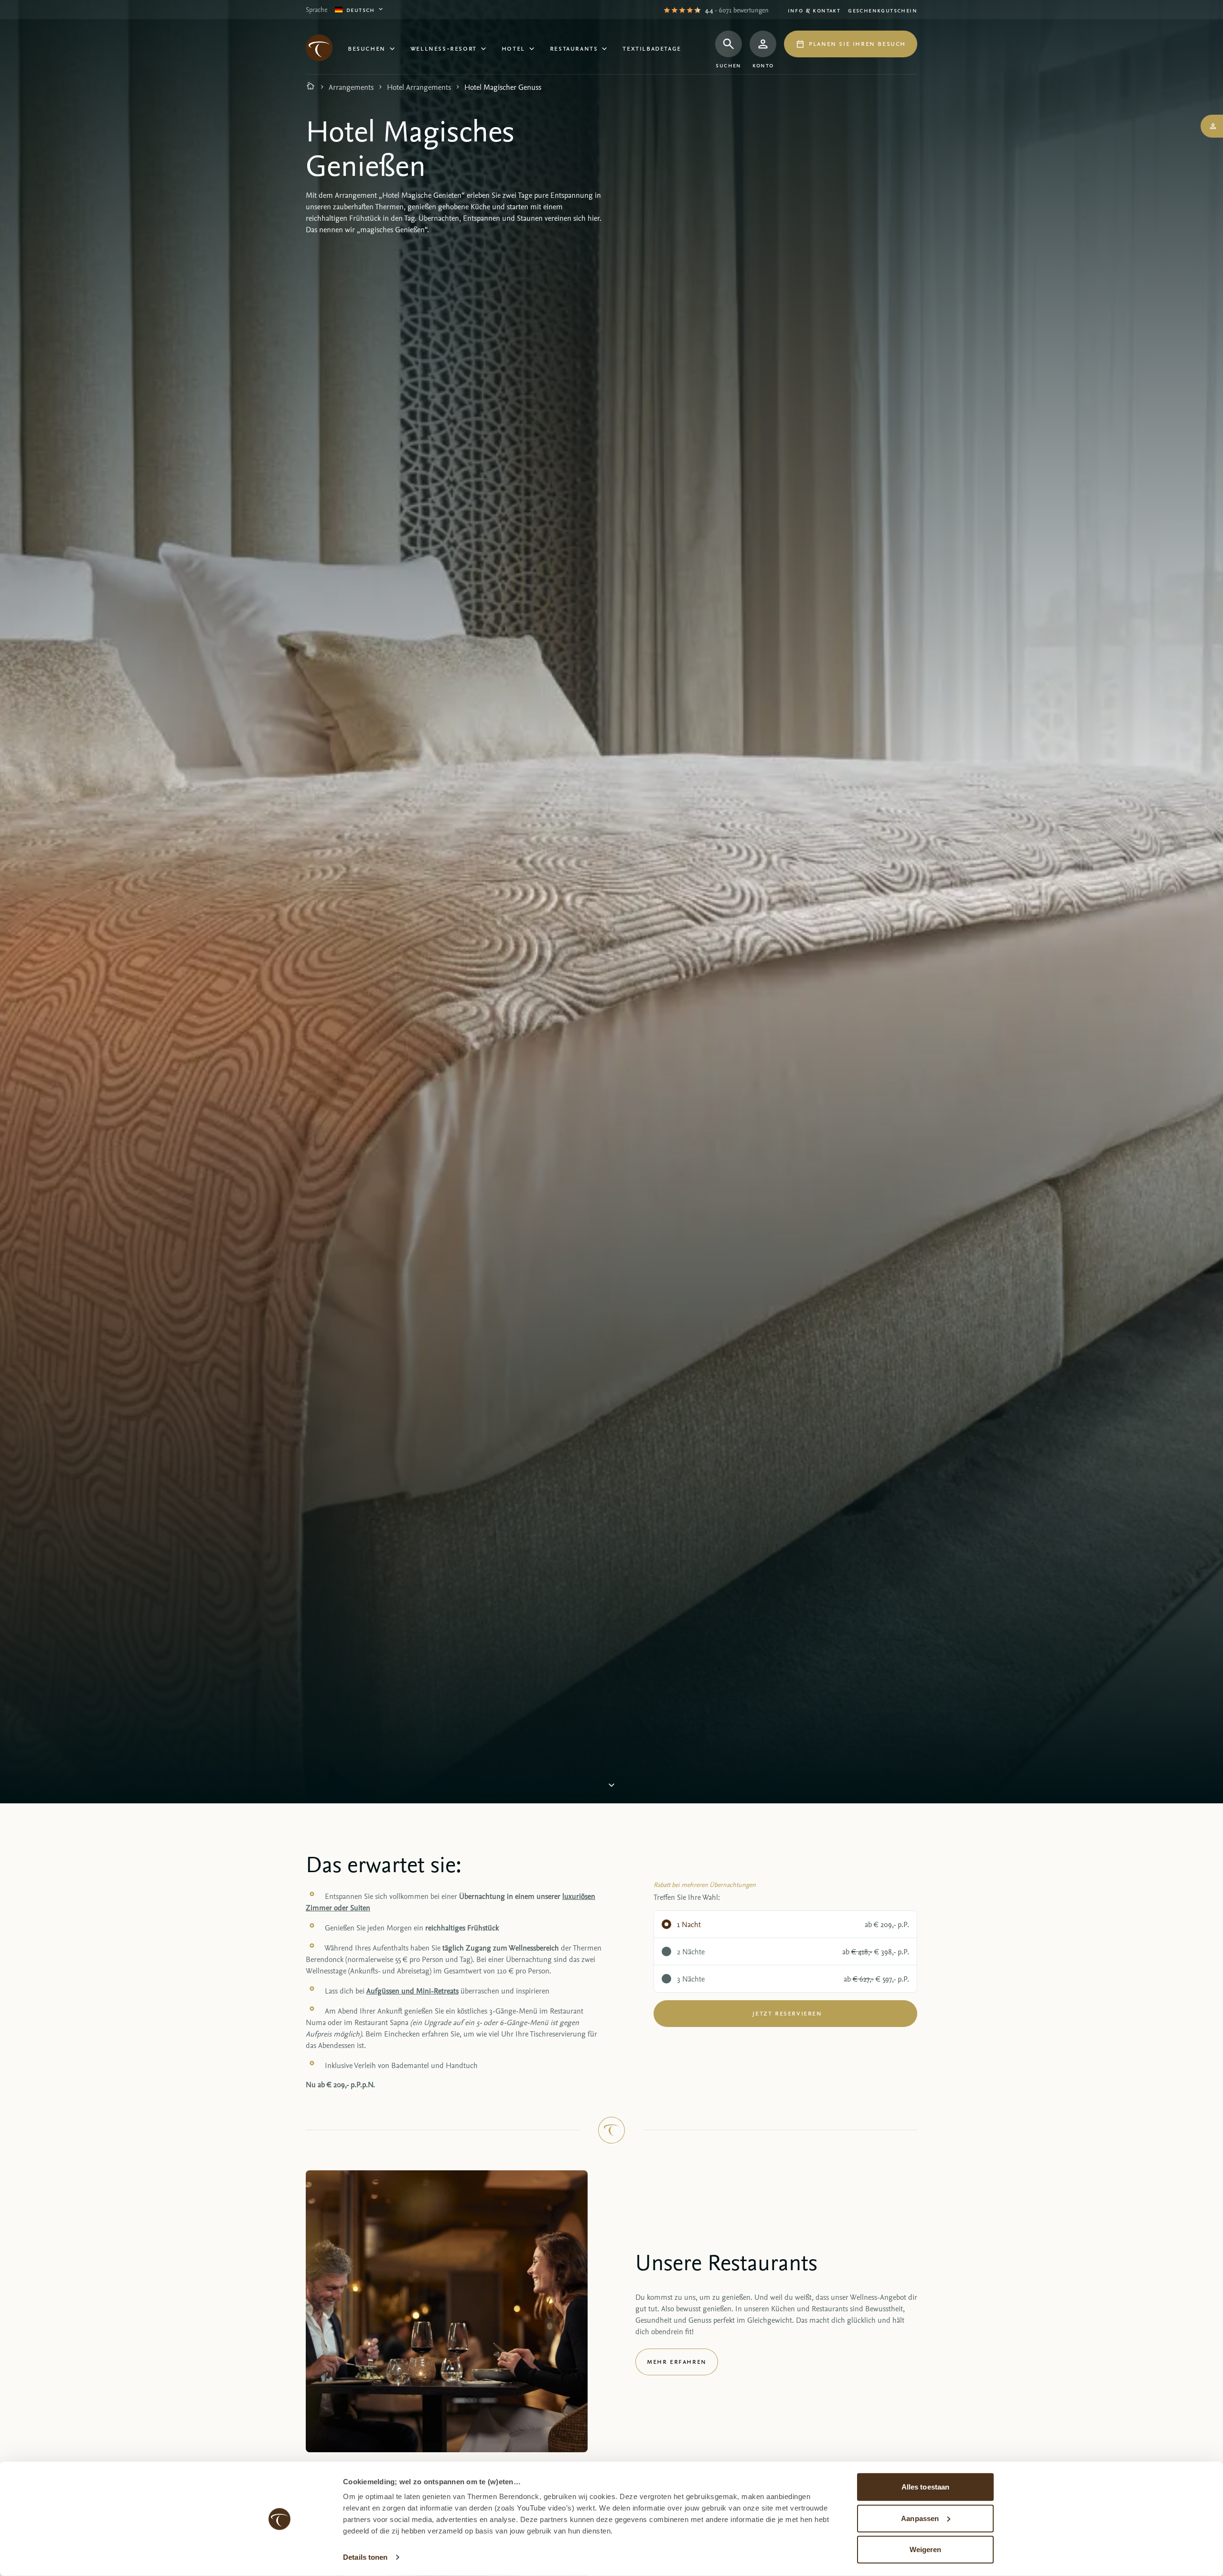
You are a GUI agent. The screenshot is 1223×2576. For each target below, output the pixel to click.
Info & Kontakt (814, 10)
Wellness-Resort (444, 48)
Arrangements (351, 87)
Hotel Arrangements (419, 87)
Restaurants (574, 48)
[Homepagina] (311, 87)
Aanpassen (920, 2518)
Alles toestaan (925, 2487)
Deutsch (361, 9)
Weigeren (926, 2549)
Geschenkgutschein (883, 10)
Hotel (513, 48)
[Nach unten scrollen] (611, 1785)
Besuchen (367, 48)
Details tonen (365, 2557)
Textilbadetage (652, 48)
